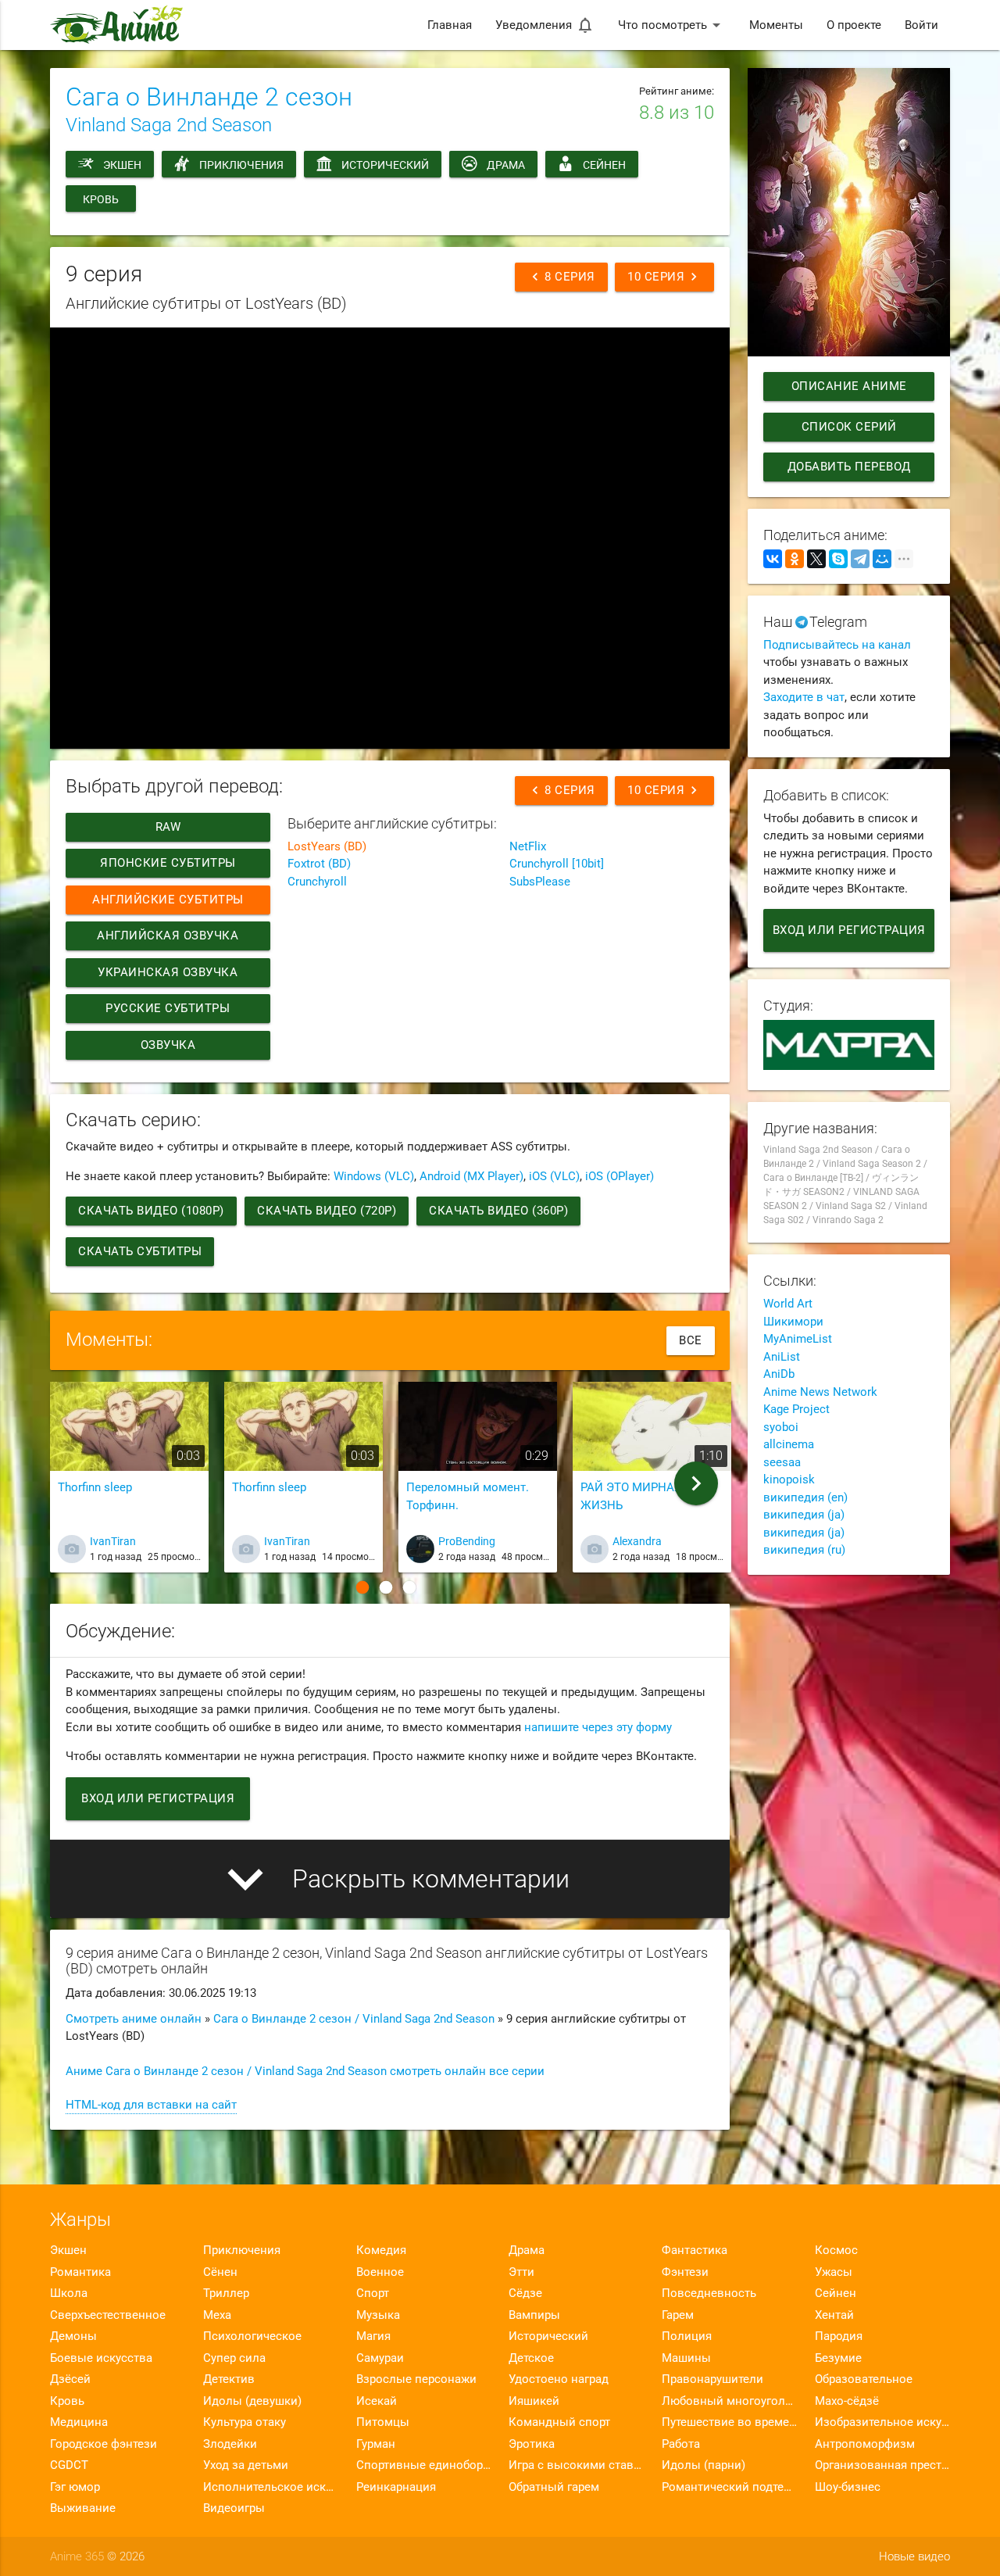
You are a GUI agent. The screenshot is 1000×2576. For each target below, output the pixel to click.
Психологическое (252, 2336)
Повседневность (709, 2293)
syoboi (781, 1427)
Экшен (122, 165)
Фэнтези (685, 2272)
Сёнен (220, 2272)
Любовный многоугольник (729, 2401)
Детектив (229, 2379)
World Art (788, 1304)
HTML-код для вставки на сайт (151, 2105)
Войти (921, 25)
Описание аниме (848, 386)
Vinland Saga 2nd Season (169, 125)
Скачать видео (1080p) (151, 1211)
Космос (836, 2250)
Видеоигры (234, 2508)
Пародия (839, 2336)
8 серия (561, 277)
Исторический (385, 165)
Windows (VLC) (374, 1176)
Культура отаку (245, 2422)
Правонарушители (712, 2379)
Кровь (101, 199)
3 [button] (409, 1587)
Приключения (241, 165)
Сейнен (604, 165)
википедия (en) (805, 1497)
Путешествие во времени (729, 2422)
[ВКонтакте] (773, 559)
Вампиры (534, 2315)
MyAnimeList (798, 1339)
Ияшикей (534, 2401)
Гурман (376, 2444)
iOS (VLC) (554, 1176)
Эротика (532, 2444)
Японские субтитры (168, 863)
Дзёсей (70, 2379)
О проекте (854, 25)
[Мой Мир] (882, 559)
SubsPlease (540, 882)
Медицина (79, 2422)
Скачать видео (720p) (327, 1211)
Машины (686, 2358)
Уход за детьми (246, 2465)
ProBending (467, 1541)
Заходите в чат (804, 697)
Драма (506, 165)
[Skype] (838, 559)
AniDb (779, 1374)
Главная (450, 25)
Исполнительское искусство (271, 2487)
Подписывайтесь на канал (837, 645)
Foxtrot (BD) (319, 864)
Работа (681, 2444)
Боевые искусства (101, 2358)
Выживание (83, 2508)
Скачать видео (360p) (498, 1211)
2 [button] (386, 1587)
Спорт (373, 2293)
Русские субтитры (168, 1008)
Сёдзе (525, 2293)
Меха (217, 2315)
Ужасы (834, 2272)
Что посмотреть (672, 25)
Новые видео (914, 2556)
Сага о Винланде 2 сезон (209, 97)
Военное (380, 2272)
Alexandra (637, 1541)
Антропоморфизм (865, 2444)
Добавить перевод (848, 467)
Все (691, 1340)
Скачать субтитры (140, 1251)
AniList (782, 1357)
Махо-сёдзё (847, 2401)
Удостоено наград (559, 2379)
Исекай (377, 2401)
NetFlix (528, 846)
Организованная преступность (882, 2465)
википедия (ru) (804, 1550)
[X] (816, 559)
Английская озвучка (168, 936)
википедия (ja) (804, 1515)
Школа (69, 2293)
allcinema (789, 1444)
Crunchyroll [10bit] (557, 864)
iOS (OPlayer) (620, 1176)
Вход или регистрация (158, 1798)
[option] (129, 1483)
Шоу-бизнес (848, 2487)
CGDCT (69, 2465)
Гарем (678, 2315)
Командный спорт (559, 2422)
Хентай (834, 2315)
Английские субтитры (168, 900)
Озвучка (168, 1045)
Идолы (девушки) (252, 2401)
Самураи (380, 2358)
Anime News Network (820, 1392)
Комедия (381, 2250)
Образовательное (864, 2379)
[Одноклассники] (795, 559)
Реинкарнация (396, 2487)
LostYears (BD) (327, 846)
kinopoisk (789, 1479)
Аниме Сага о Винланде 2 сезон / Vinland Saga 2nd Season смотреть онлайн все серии (305, 2071)
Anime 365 (77, 2556)
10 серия (664, 277)
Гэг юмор (75, 2487)
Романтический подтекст (729, 2487)
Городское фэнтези (104, 2444)
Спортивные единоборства (424, 2465)
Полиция (687, 2336)
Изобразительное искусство (882, 2422)
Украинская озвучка (168, 972)
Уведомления (545, 25)
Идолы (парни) (704, 2465)
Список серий (848, 427)
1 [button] (362, 1587)
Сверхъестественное (108, 2315)
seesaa (782, 1462)
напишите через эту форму (598, 1727)
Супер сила (234, 2358)
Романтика (80, 2272)
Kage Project (796, 1409)
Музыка (378, 2315)
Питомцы (383, 2422)
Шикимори (793, 1322)
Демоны (73, 2336)
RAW (168, 827)
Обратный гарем (554, 2487)
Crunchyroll (317, 882)
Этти (521, 2272)
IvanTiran (113, 1541)
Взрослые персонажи (416, 2379)
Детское (531, 2358)
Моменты (776, 25)
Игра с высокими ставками (576, 2465)
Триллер (226, 2293)
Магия (373, 2336)
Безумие (838, 2358)
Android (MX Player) (471, 1176)
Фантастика (695, 2250)
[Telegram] (860, 559)
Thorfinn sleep (95, 1487)
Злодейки (230, 2444)
